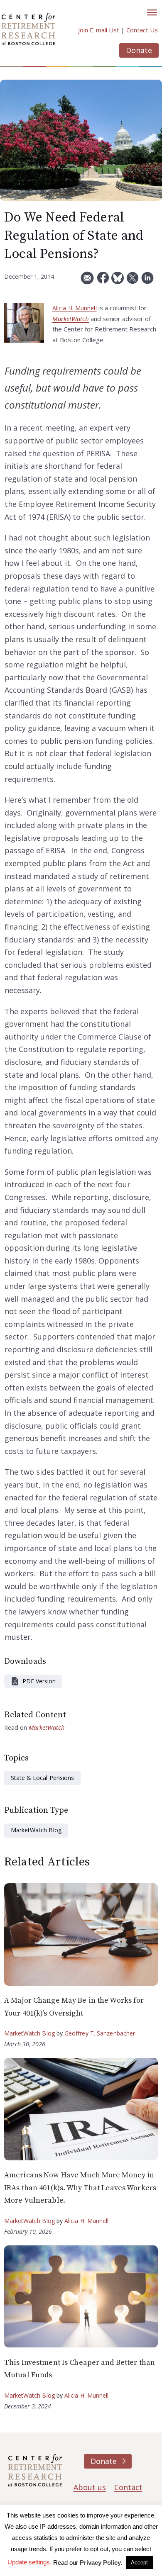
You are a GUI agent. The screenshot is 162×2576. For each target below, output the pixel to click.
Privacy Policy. (101, 2563)
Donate (139, 50)
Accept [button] (139, 2563)
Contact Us (142, 30)
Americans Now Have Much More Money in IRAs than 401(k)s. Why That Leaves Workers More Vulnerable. (80, 2188)
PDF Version (39, 1681)
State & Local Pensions (42, 1778)
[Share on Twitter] (133, 281)
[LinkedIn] (147, 281)
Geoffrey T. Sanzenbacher (100, 2033)
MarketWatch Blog (36, 1830)
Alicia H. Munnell (75, 308)
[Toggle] (152, 12)
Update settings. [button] (29, 2562)
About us (90, 2487)
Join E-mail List (99, 30)
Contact (128, 2487)
